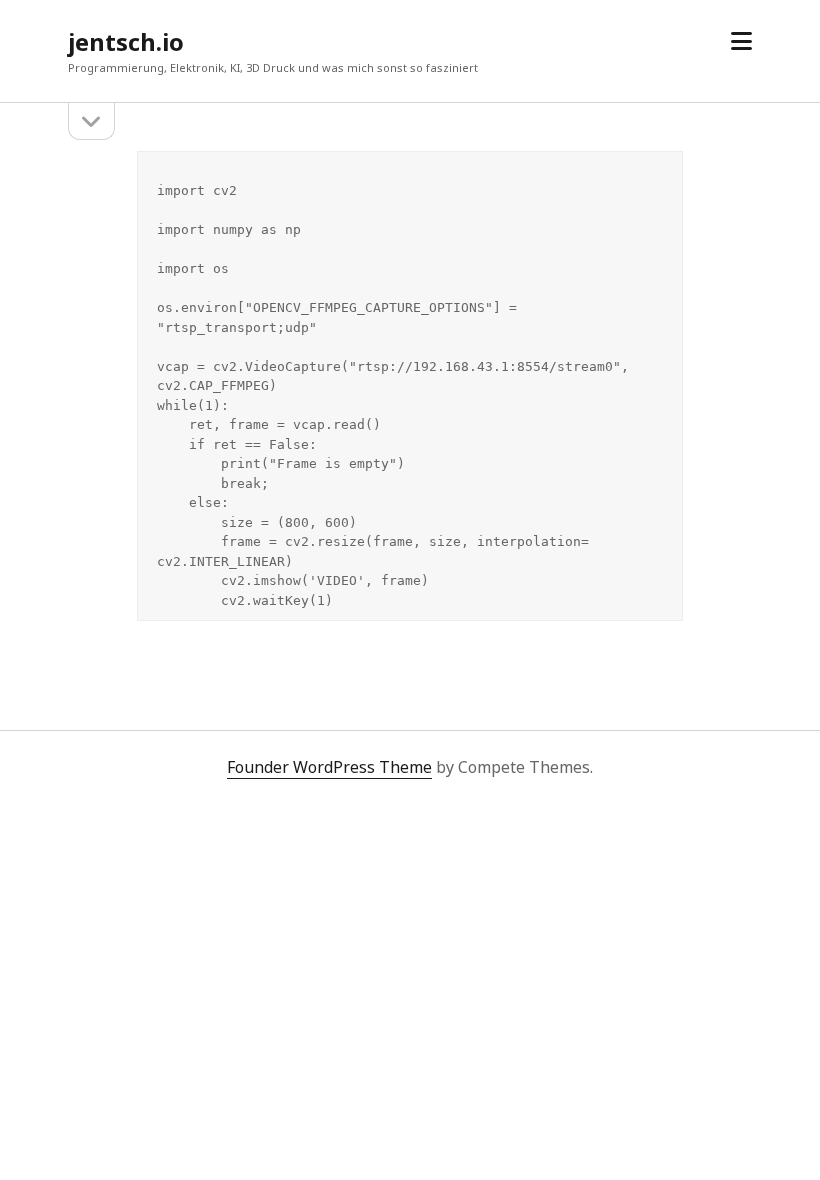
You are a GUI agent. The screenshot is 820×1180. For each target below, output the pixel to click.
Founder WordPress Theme (329, 767)
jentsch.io (126, 41)
